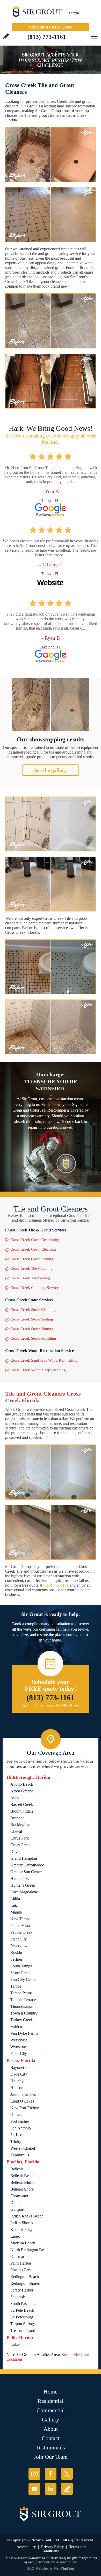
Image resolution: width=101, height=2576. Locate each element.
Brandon (17, 1818)
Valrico (16, 2027)
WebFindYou (64, 2569)
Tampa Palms (21, 1993)
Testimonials (51, 2447)
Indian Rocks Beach (27, 2216)
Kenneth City (21, 2230)
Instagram (34, 2474)
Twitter (67, 2474)
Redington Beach (25, 2277)
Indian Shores (22, 2223)
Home (51, 2392)
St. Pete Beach (22, 2310)
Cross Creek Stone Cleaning (33, 1310)
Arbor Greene (22, 1791)
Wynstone (19, 2047)
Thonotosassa (21, 2006)
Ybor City (19, 2053)
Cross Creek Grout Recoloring (35, 1240)
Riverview (19, 1946)
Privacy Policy (52, 2547)
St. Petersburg (22, 2317)
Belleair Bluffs (22, 2182)
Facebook (51, 2474)
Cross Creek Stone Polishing (33, 1338)
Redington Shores (25, 2283)
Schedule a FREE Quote (51, 27)
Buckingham (21, 1825)
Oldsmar (17, 2256)
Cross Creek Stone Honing (32, 1329)
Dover (16, 1852)
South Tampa (21, 1966)
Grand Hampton (24, 1858)
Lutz (14, 1905)
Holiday (17, 2081)
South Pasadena (23, 2304)
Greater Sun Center (26, 1872)
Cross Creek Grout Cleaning (33, 1249)
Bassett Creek (22, 1804)
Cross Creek (20, 1845)
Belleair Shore (22, 2189)
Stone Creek (20, 1973)
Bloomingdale (22, 1811)
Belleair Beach (22, 2176)
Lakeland (18, 2344)
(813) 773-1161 (47, 37)
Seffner (16, 1959)
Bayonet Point (22, 2067)
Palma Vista (20, 1926)
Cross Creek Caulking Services (35, 1288)
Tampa (16, 1986)
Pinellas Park (21, 2270)
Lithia (15, 1899)
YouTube (34, 2489)
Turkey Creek (22, 2020)
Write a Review (6, 36)
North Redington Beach (30, 2250)
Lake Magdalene (24, 1892)
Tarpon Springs (23, 2324)
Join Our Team (51, 2457)
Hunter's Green (23, 1885)
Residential (51, 2401)
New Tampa (20, 1919)
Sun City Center (24, 1979)
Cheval (16, 1831)
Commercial (51, 2410)
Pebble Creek (21, 1932)
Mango (16, 1912)
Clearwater (19, 2196)
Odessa (16, 2115)
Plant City (19, 1939)
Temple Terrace (23, 2000)
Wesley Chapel (23, 2148)
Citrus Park (20, 1838)
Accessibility (26, 2547)
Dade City (19, 2074)
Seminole (18, 2297)
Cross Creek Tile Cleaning (31, 1268)
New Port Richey (25, 2108)
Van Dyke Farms (24, 2033)
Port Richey (20, 2121)
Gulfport (17, 2209)
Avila (15, 1798)
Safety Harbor (22, 2290)
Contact (51, 2438)
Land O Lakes (22, 2101)
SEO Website (37, 2569)
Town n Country (24, 2013)
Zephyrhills (20, 2155)
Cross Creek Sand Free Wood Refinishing (44, 1360)
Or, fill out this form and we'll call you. (51, 1705)
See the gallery (51, 770)
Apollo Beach (22, 1784)
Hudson (17, 2088)
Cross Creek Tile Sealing (30, 1278)
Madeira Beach (23, 2243)
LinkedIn (51, 2489)
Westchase (19, 2040)
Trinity (16, 2141)
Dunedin (17, 2203)
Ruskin (16, 1953)
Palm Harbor (21, 2263)
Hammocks (20, 1878)
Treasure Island (23, 2330)
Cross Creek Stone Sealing (32, 1319)
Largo (15, 2236)
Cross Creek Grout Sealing (32, 1259)
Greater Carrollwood (27, 1865)
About (51, 2429)
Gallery (51, 2420)
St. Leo (16, 2135)
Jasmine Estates (23, 2094)
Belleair (17, 2169)
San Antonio (21, 2128)
